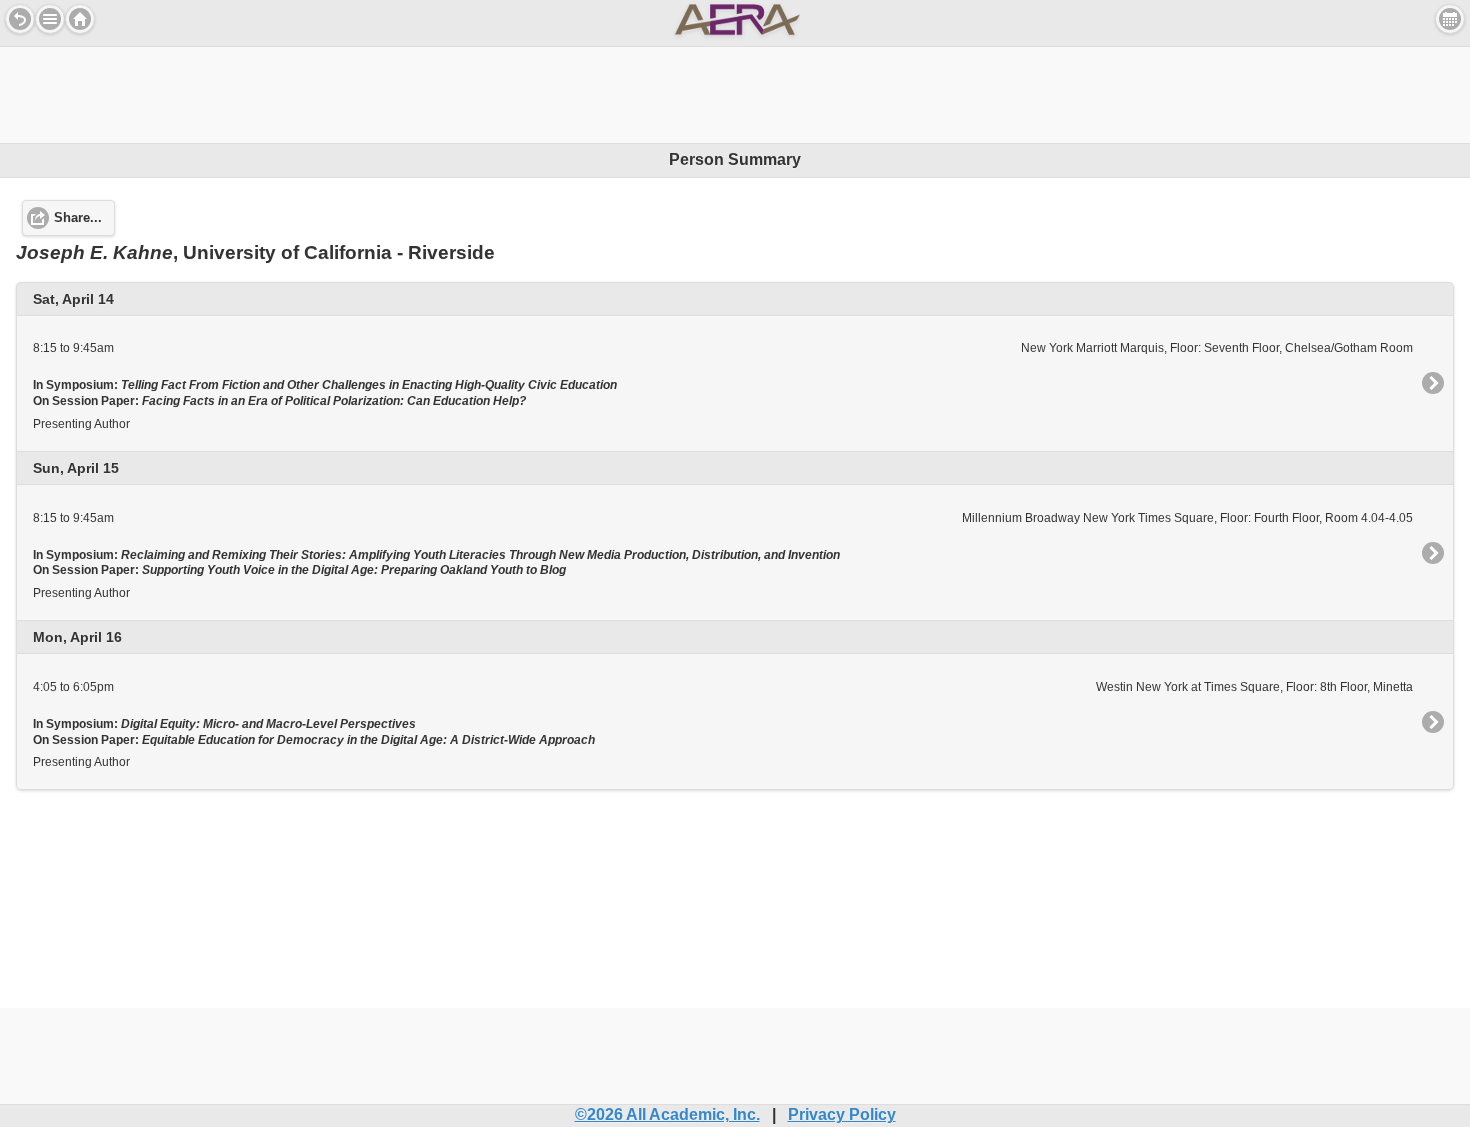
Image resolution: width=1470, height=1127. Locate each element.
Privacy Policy (842, 1114)
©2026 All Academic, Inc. (667, 1114)
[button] (50, 19)
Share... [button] (78, 218)
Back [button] (20, 19)
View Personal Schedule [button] (1450, 19)
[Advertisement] (735, 92)
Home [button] (80, 19)
